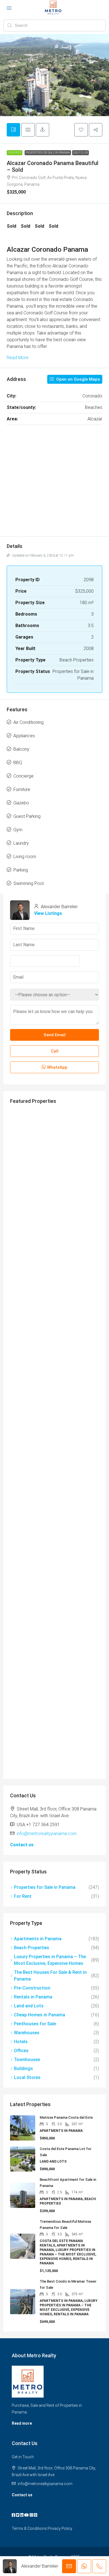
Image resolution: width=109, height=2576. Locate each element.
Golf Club (80, 153)
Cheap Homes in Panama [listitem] (40, 2015)
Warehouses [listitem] (27, 2033)
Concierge (23, 776)
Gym (18, 830)
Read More (18, 358)
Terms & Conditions (29, 2528)
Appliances (24, 736)
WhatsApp (57, 1067)
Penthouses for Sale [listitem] (35, 2024)
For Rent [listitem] (23, 1896)
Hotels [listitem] (21, 2042)
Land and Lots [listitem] (29, 2006)
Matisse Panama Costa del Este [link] (66, 2117)
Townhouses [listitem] (27, 2060)
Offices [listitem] (21, 2051)
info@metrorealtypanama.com (47, 1834)
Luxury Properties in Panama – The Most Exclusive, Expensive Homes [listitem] (50, 1960)
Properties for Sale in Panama (48, 153)
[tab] (13, 130)
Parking (21, 870)
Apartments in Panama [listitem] (38, 1939)
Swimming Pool (29, 883)
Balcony (21, 749)
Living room (25, 857)
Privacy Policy (60, 2528)
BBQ (18, 763)
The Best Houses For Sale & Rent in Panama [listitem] (50, 1976)
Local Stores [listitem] (27, 2077)
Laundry (21, 843)
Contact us (22, 1845)
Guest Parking (27, 816)
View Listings (48, 913)
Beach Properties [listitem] (32, 1948)
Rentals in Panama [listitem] (33, 1997)
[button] (81, 130)
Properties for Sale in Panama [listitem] (45, 1887)
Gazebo (21, 803)
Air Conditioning (29, 722)
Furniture (22, 789)
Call (55, 1051)
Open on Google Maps (77, 379)
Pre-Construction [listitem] (32, 1988)
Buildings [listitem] (23, 2068)
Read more (22, 2423)
